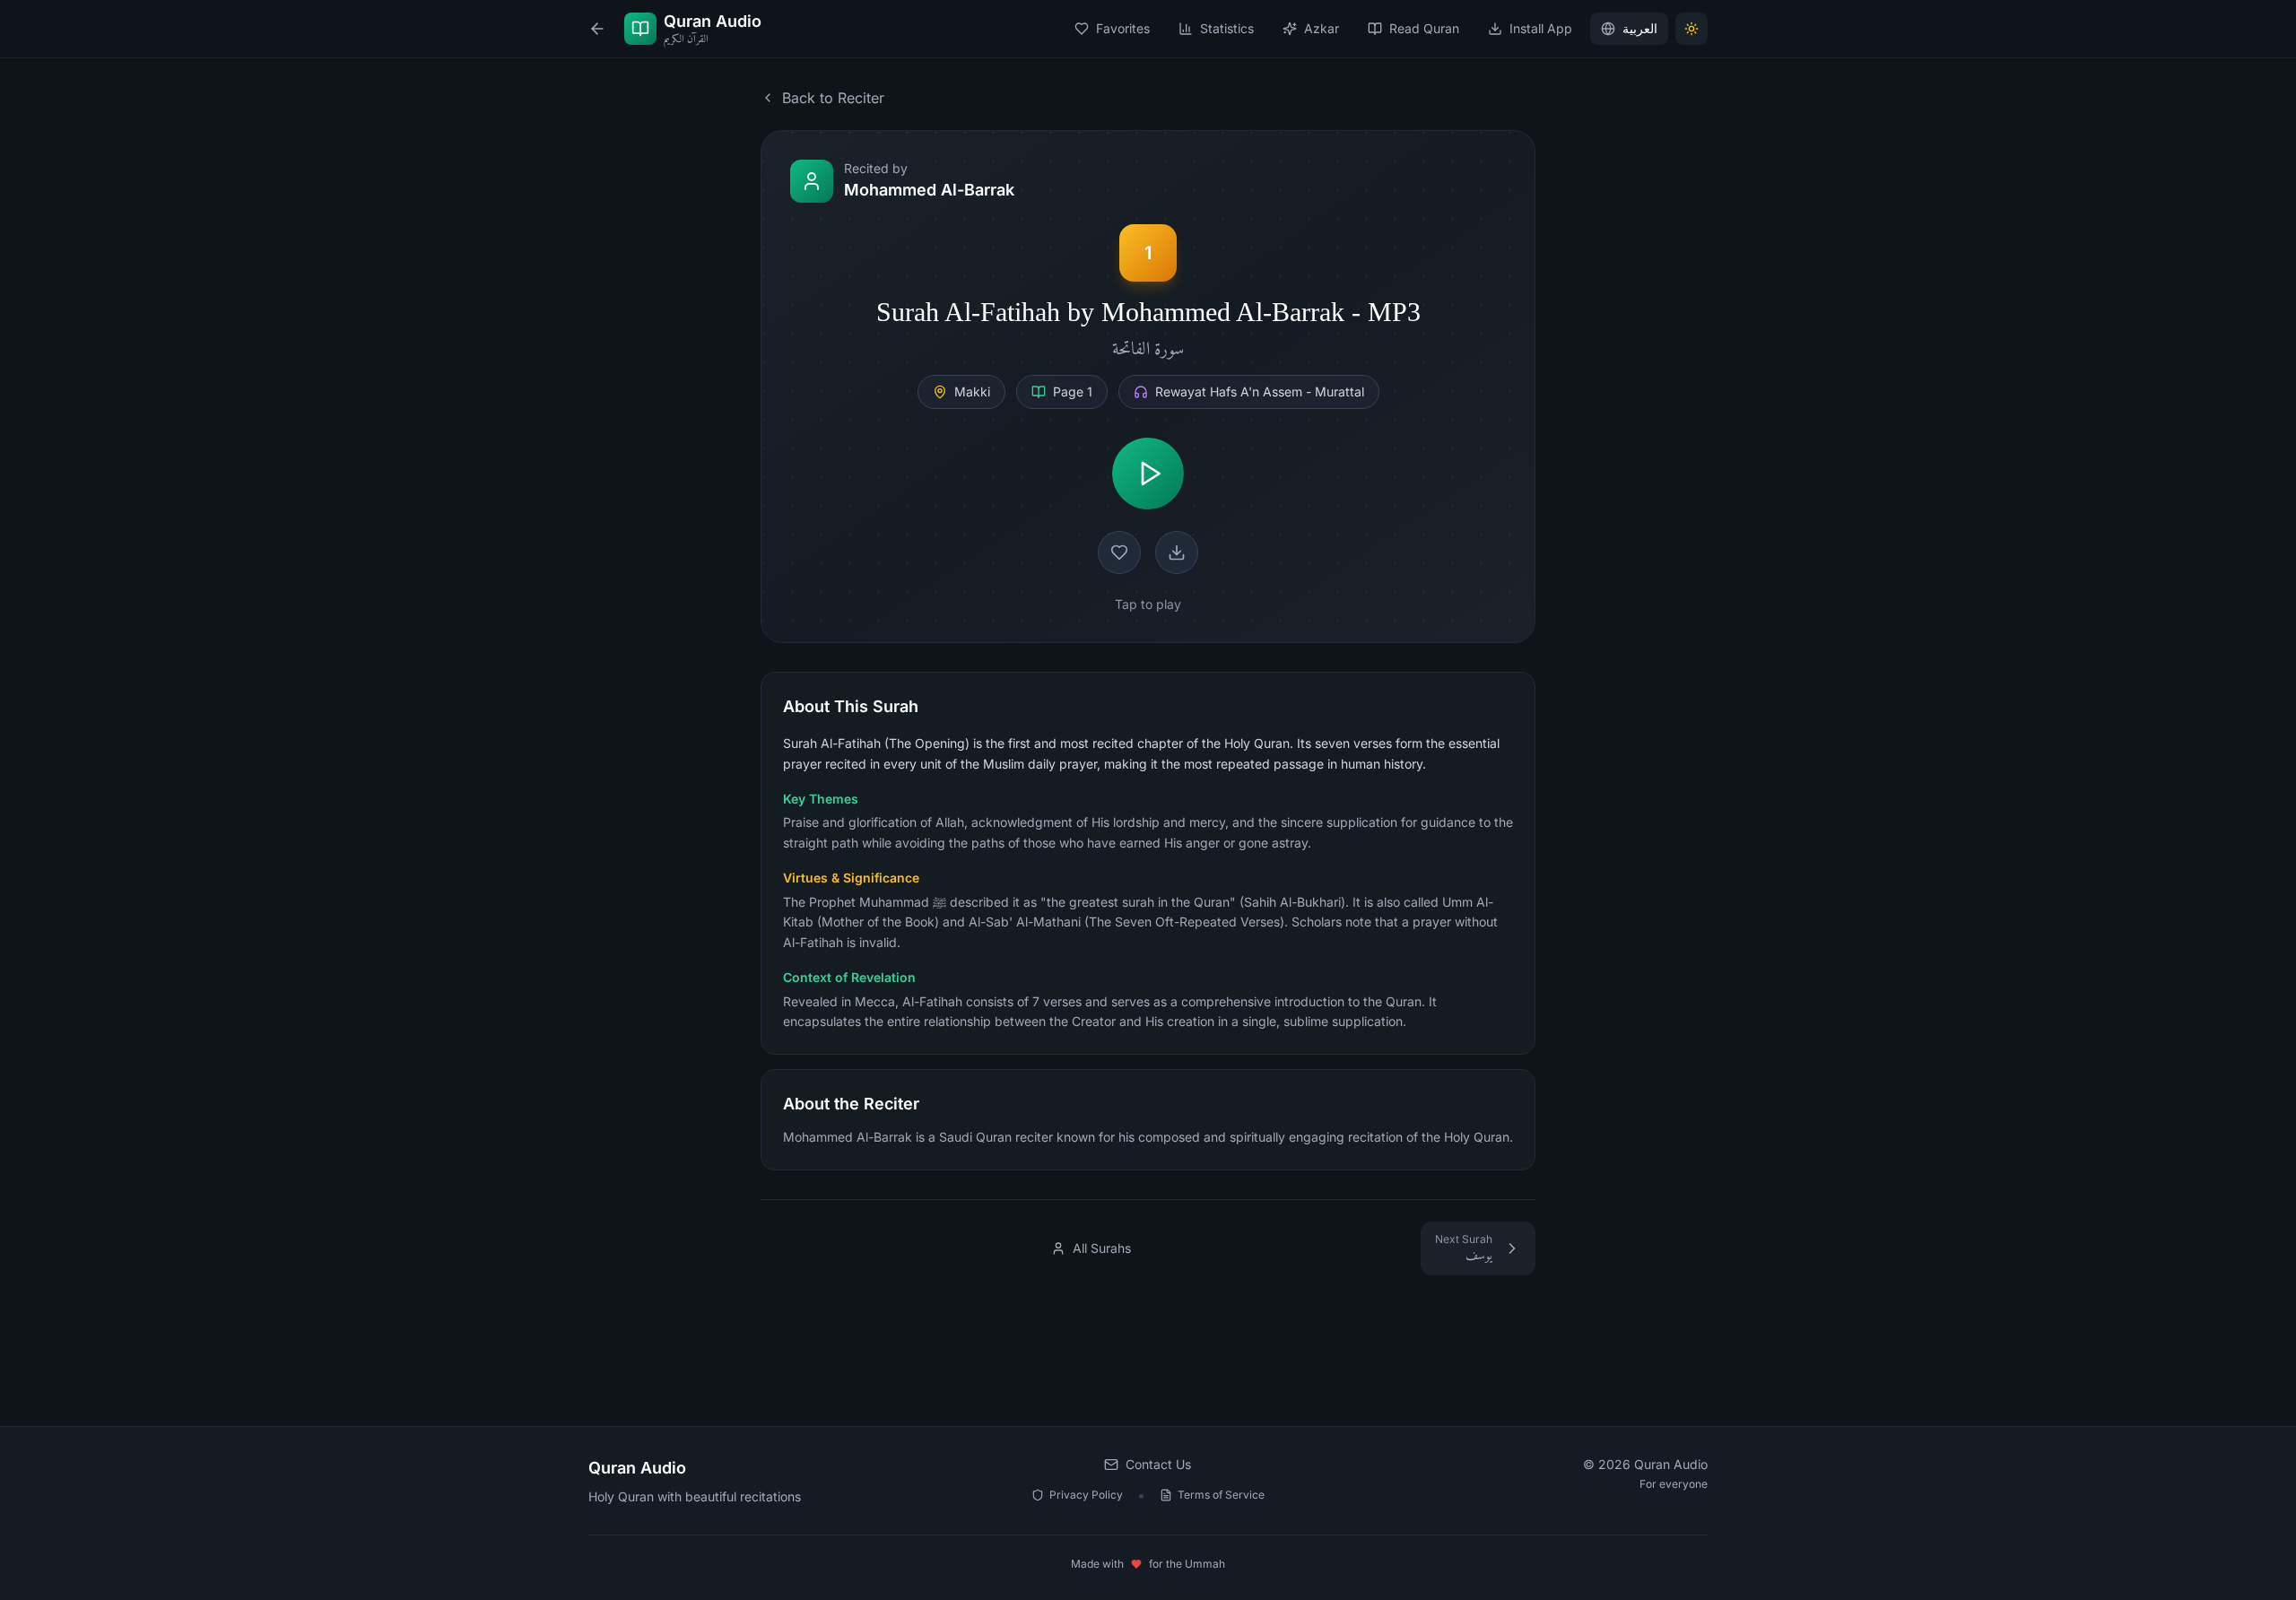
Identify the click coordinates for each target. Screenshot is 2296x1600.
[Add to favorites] (1119, 552)
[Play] (1148, 474)
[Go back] (597, 29)
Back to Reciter (833, 98)
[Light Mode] (1692, 29)
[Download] (1177, 552)
